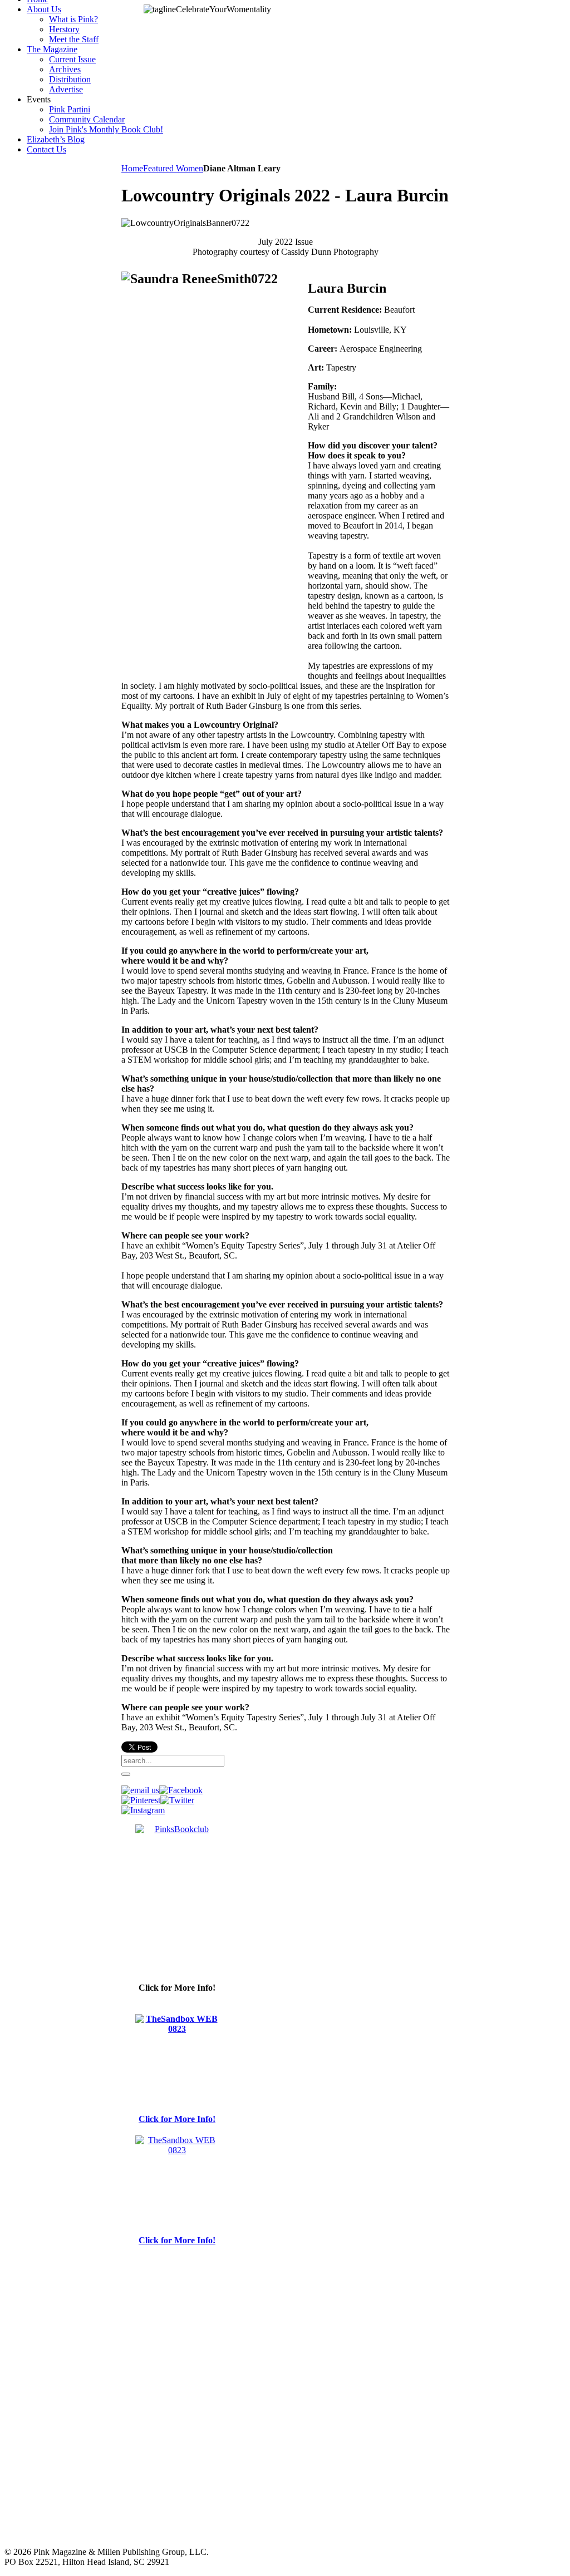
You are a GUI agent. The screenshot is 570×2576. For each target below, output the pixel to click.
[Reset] (126, 1774)
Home (132, 168)
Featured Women (173, 168)
